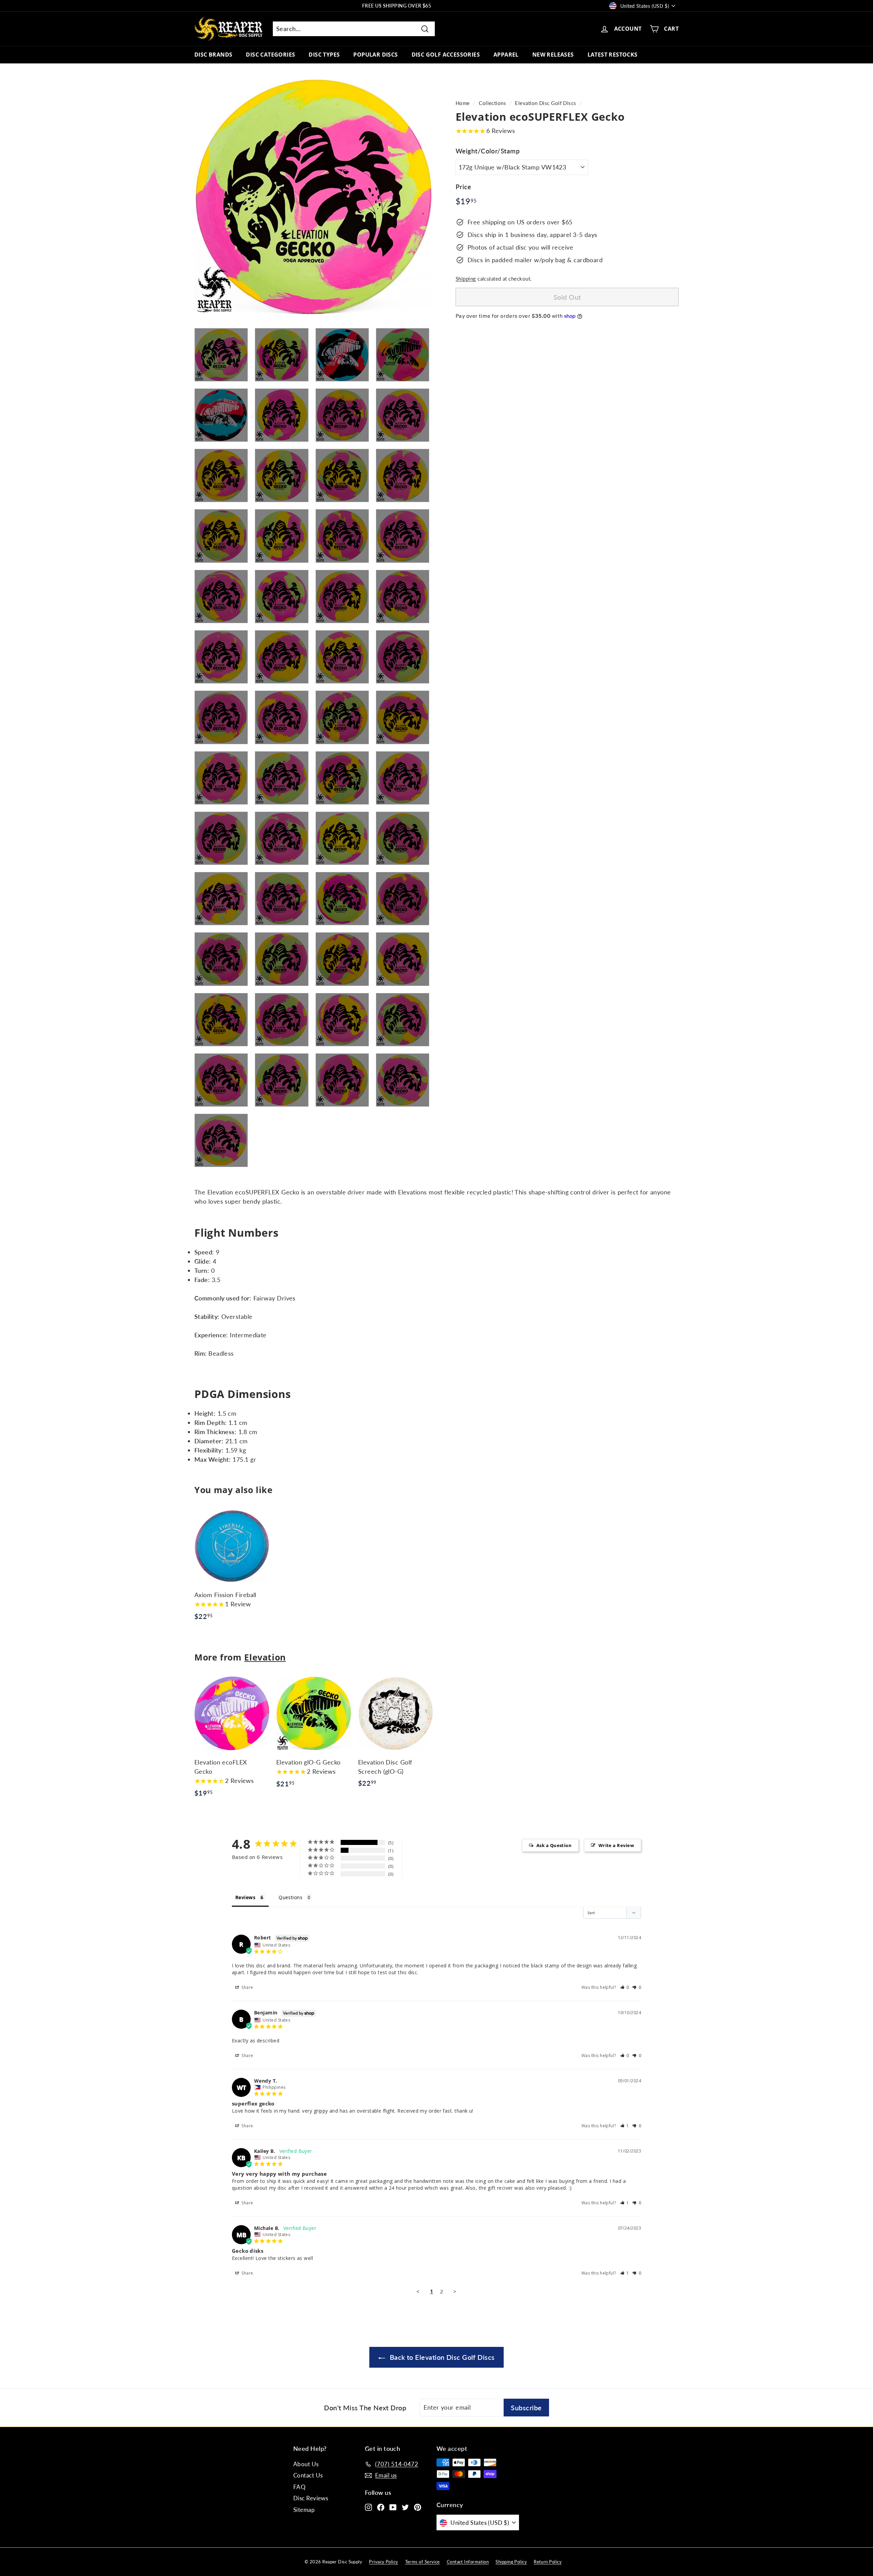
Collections (492, 103)
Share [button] (247, 1987)
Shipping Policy (511, 2562)
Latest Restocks (613, 55)
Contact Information (468, 2562)
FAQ (299, 2487)
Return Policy (548, 2562)
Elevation (265, 1657)
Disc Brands (213, 55)
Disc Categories (270, 55)
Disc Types (324, 55)
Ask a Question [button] (554, 1845)
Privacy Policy (383, 2562)
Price (463, 187)
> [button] (455, 2291)
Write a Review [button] (616, 1845)
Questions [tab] (291, 1897)
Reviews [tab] (245, 1897)
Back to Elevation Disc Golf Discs (441, 2357)
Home (463, 103)
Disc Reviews (311, 2498)
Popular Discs (375, 55)
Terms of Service (423, 2562)
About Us (306, 2464)
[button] (625, 1987)
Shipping (466, 279)
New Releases (553, 55)
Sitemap (304, 2510)
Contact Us (308, 2475)
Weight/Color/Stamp (488, 151)
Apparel (506, 55)
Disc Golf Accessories (446, 55)
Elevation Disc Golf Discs (545, 103)
